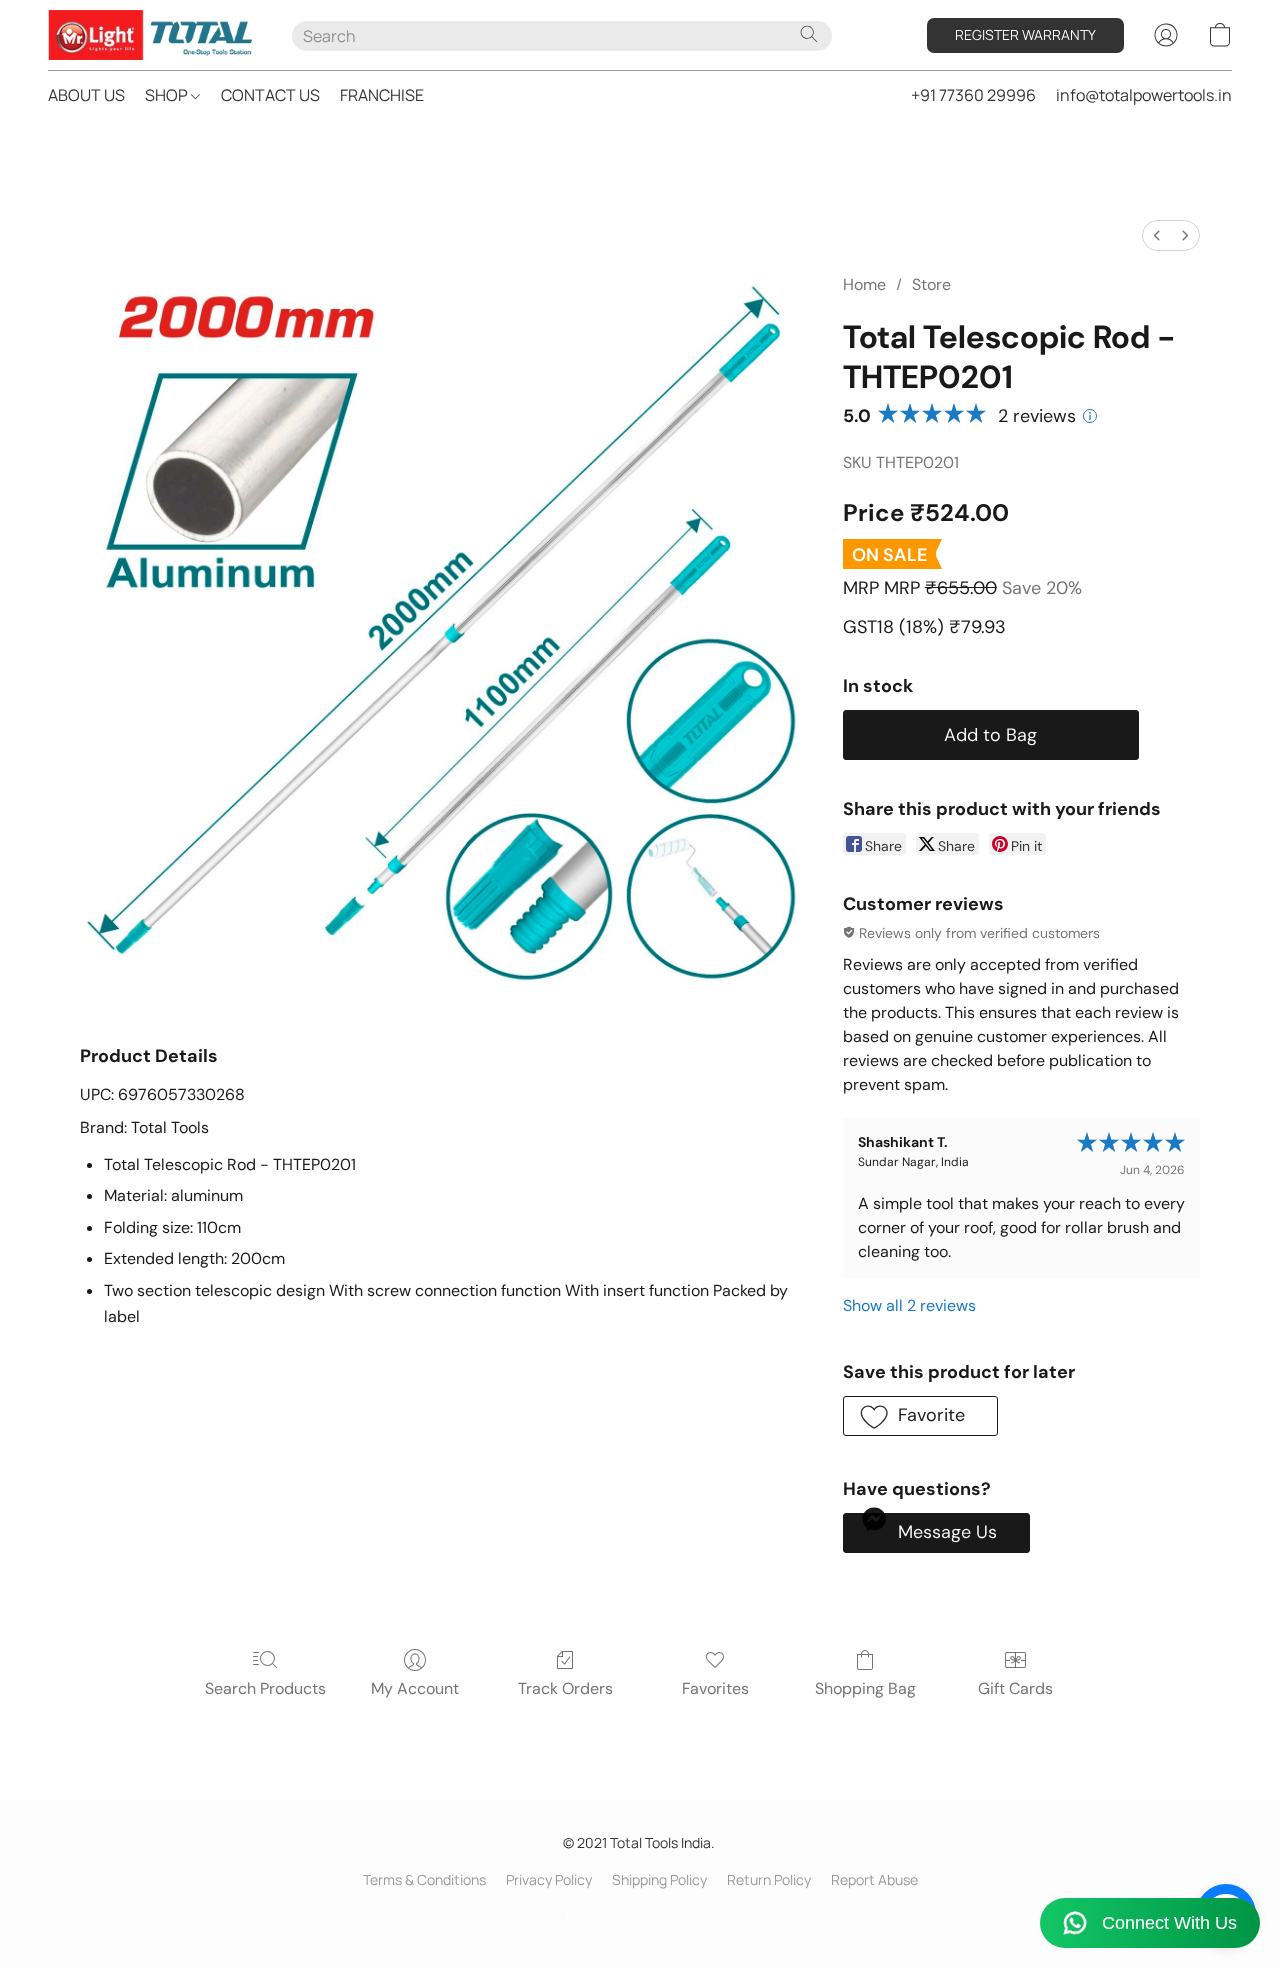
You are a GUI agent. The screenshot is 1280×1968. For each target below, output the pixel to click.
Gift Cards (1015, 1688)
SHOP (168, 95)
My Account (415, 1688)
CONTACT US (270, 95)
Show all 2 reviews (909, 1305)
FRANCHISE (382, 95)
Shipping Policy (659, 1879)
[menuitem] (1157, 235)
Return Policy (769, 1879)
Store (931, 284)
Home (864, 284)
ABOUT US (86, 95)
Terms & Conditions (424, 1879)
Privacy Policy (549, 1879)
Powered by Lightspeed (640, 1914)
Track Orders (565, 1688)
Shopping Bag (865, 1688)
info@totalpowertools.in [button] (1144, 95)
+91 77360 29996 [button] (973, 95)
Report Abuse (874, 1879)
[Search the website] (809, 34)
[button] (150, 35)
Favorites (715, 1688)
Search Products (265, 1688)
